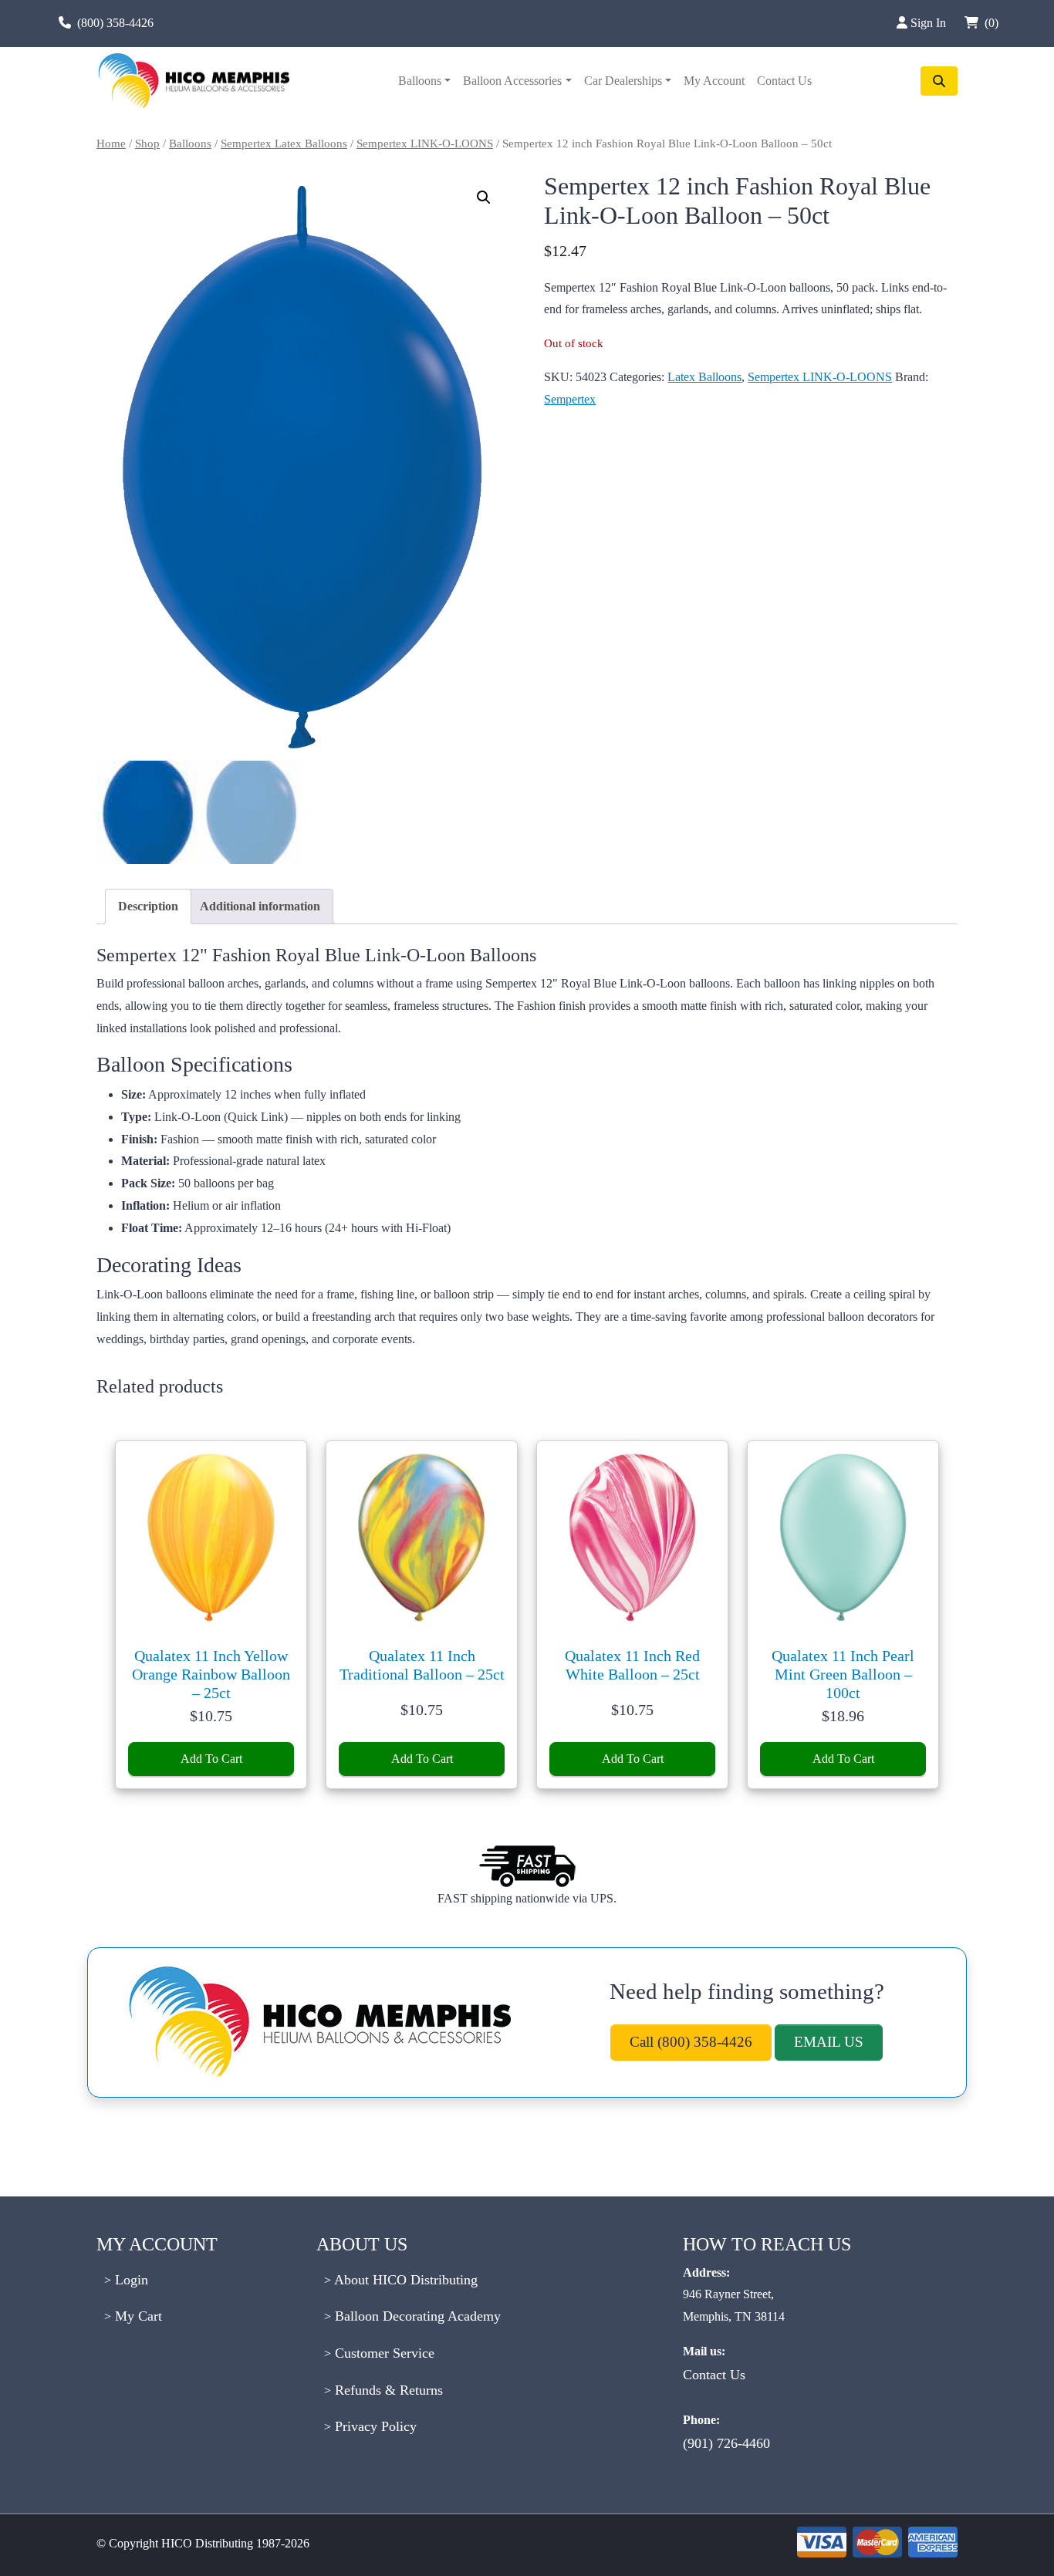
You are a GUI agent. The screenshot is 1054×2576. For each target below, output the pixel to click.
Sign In (930, 23)
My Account (714, 81)
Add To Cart (211, 1759)
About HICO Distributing (404, 2280)
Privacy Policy (374, 2426)
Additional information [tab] (260, 906)
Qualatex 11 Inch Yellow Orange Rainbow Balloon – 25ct (211, 1674)
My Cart (137, 2316)
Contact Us (784, 81)
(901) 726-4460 (726, 2443)
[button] (484, 198)
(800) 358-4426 (115, 23)
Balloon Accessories (512, 81)
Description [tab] (148, 906)
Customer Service (383, 2353)
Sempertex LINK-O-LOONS (425, 143)
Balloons (420, 81)
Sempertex (570, 399)
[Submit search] (939, 81)
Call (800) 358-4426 (691, 2042)
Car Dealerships (623, 81)
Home (111, 143)
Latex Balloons (704, 377)
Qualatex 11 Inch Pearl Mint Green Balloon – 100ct (843, 1674)
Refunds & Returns (387, 2390)
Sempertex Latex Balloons (284, 143)
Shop (147, 143)
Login (130, 2280)
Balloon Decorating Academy (416, 2316)
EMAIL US (829, 2042)
